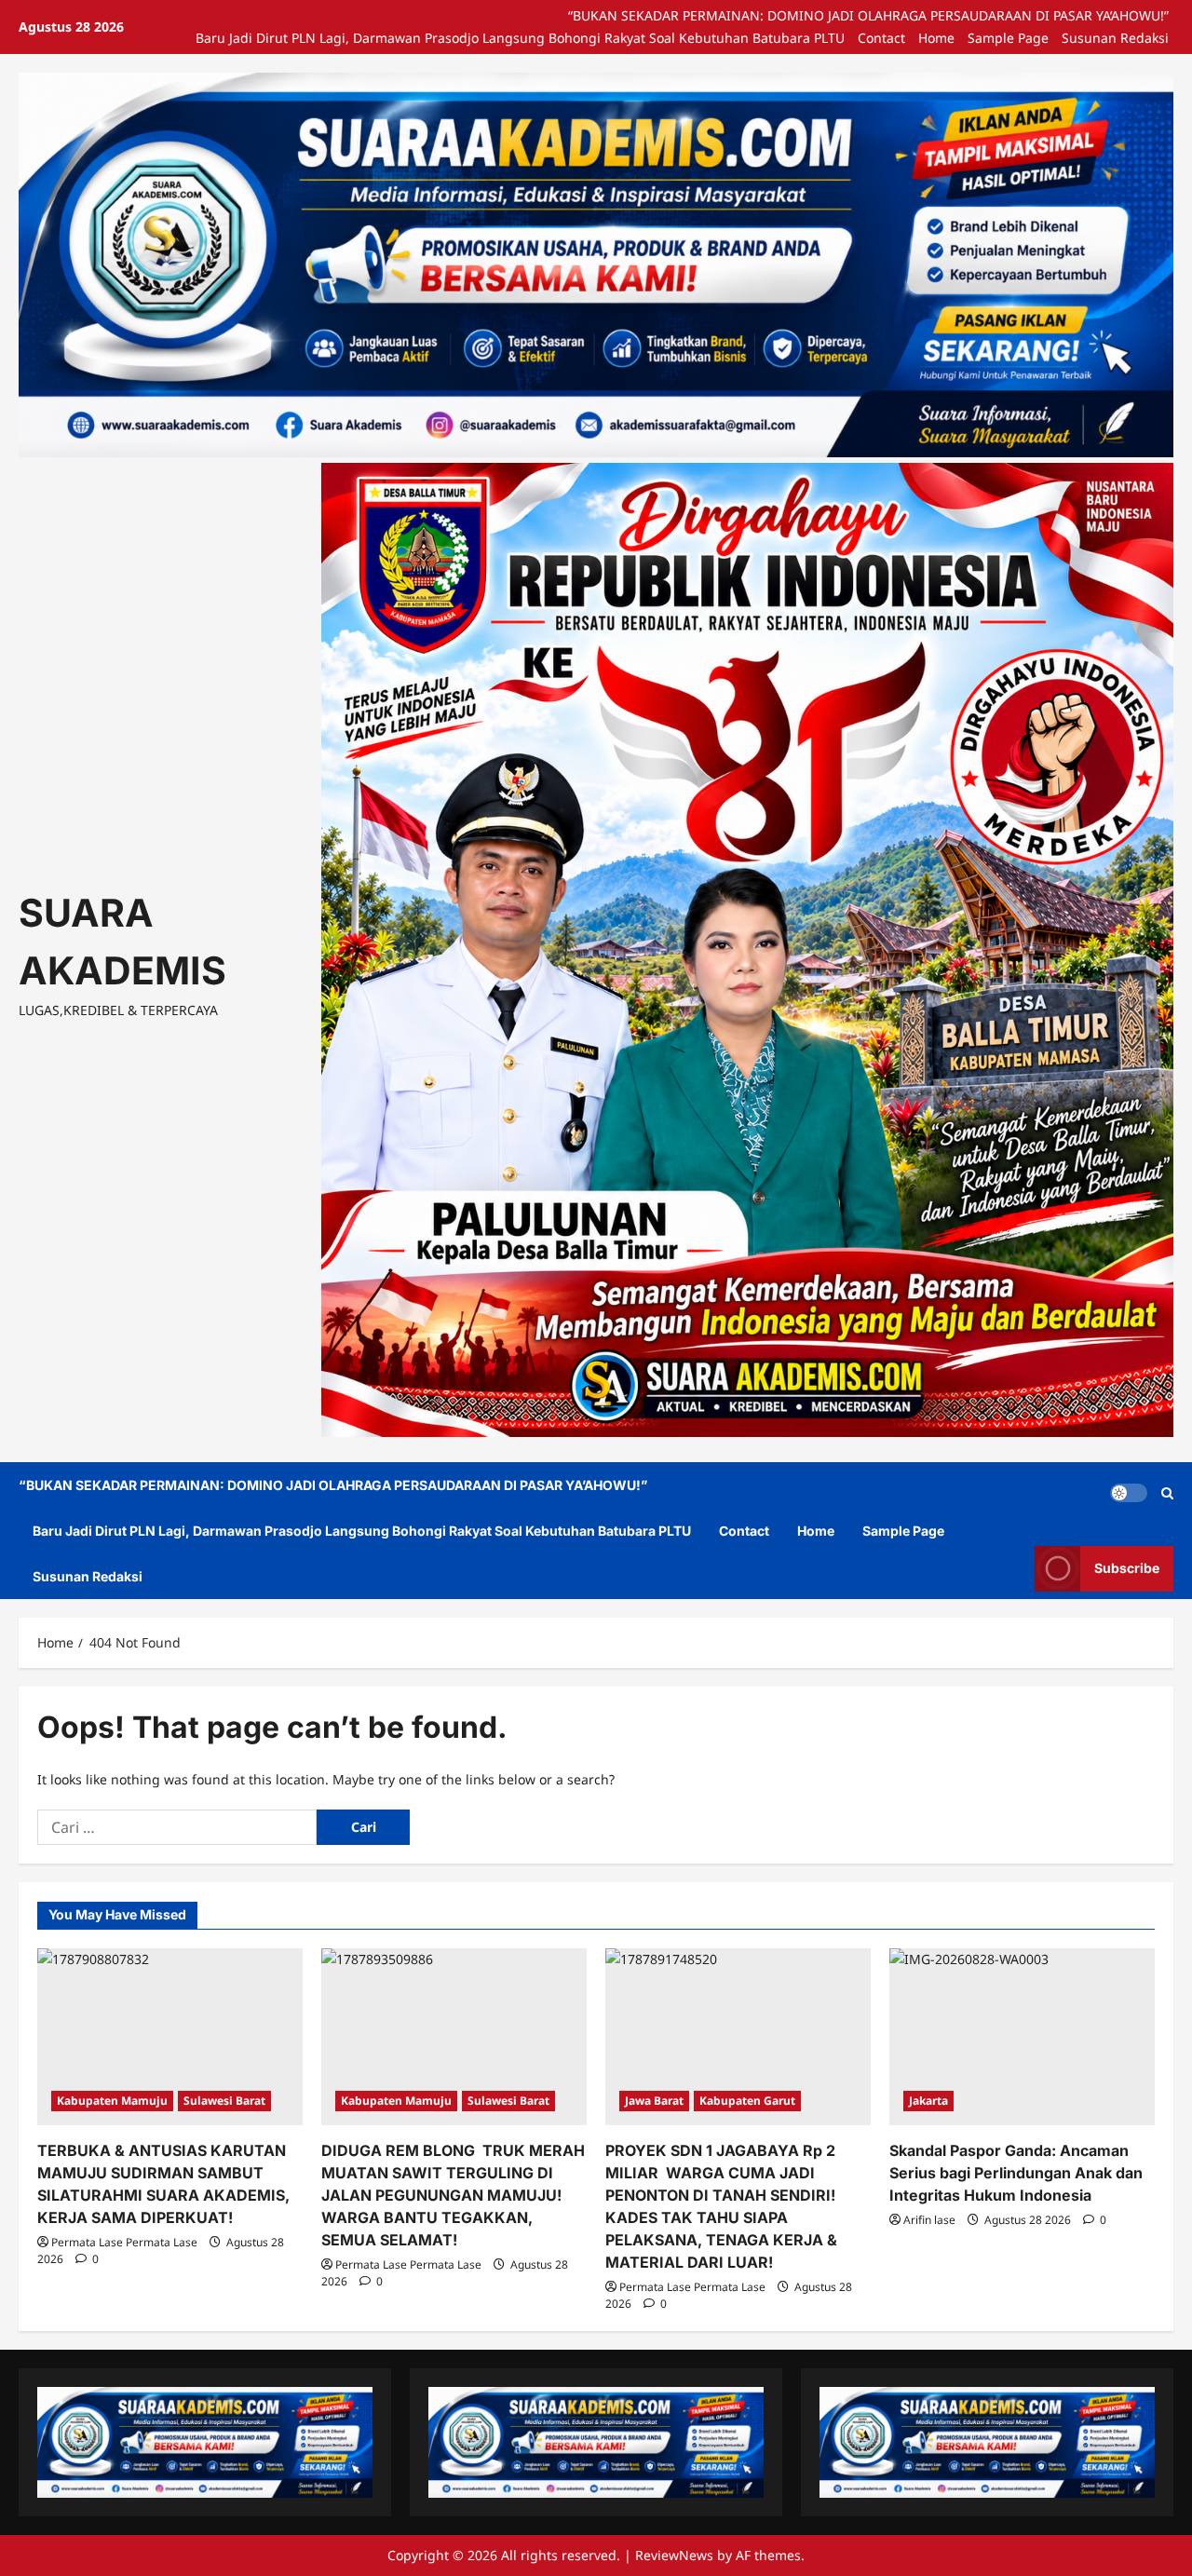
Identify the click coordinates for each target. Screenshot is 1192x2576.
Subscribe (1127, 1568)
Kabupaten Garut (747, 2101)
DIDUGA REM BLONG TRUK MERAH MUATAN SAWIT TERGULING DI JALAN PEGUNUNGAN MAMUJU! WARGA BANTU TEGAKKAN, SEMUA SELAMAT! (453, 2195)
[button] (1167, 1493)
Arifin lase (929, 2220)
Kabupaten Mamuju (112, 2101)
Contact (881, 38)
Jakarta (928, 2101)
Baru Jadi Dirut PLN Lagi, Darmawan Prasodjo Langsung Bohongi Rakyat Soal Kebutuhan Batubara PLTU (520, 38)
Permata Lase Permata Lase (124, 2242)
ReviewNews (674, 2555)
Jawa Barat (654, 2101)
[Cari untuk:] (177, 1827)
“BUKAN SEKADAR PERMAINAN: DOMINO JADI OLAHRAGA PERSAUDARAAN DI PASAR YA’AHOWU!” (868, 15)
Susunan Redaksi (1115, 38)
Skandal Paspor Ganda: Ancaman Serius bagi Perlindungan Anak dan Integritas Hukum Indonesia (1016, 2173)
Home (936, 38)
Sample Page (1008, 38)
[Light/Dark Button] (1129, 1493)
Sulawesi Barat (224, 2101)
